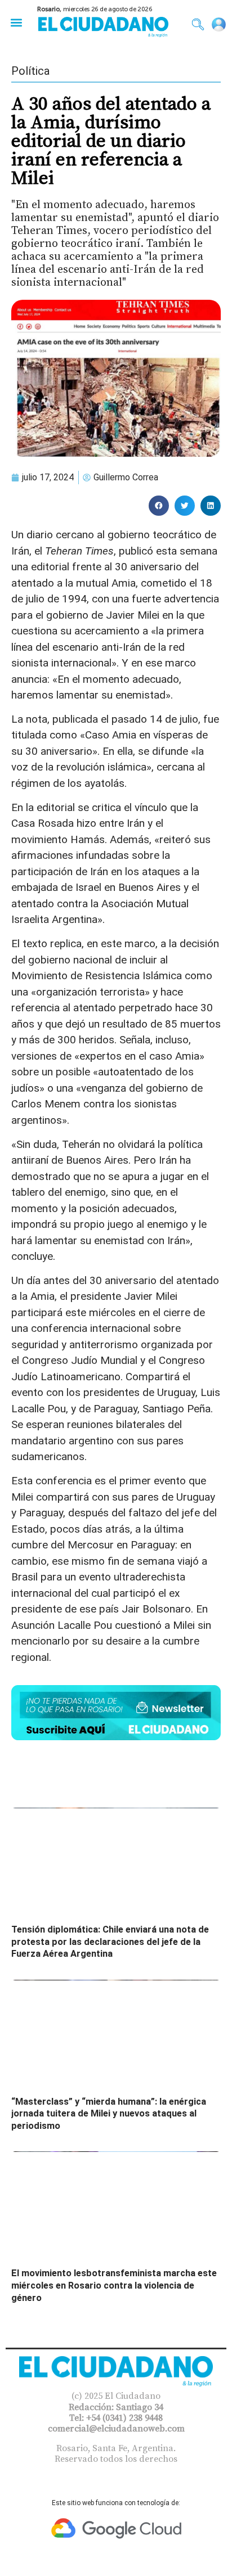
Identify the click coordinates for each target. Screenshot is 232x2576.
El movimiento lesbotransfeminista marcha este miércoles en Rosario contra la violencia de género (114, 2285)
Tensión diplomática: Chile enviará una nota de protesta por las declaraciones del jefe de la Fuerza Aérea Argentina (110, 1942)
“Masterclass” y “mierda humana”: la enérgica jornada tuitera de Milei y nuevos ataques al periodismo (109, 2114)
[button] (16, 22)
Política (30, 71)
